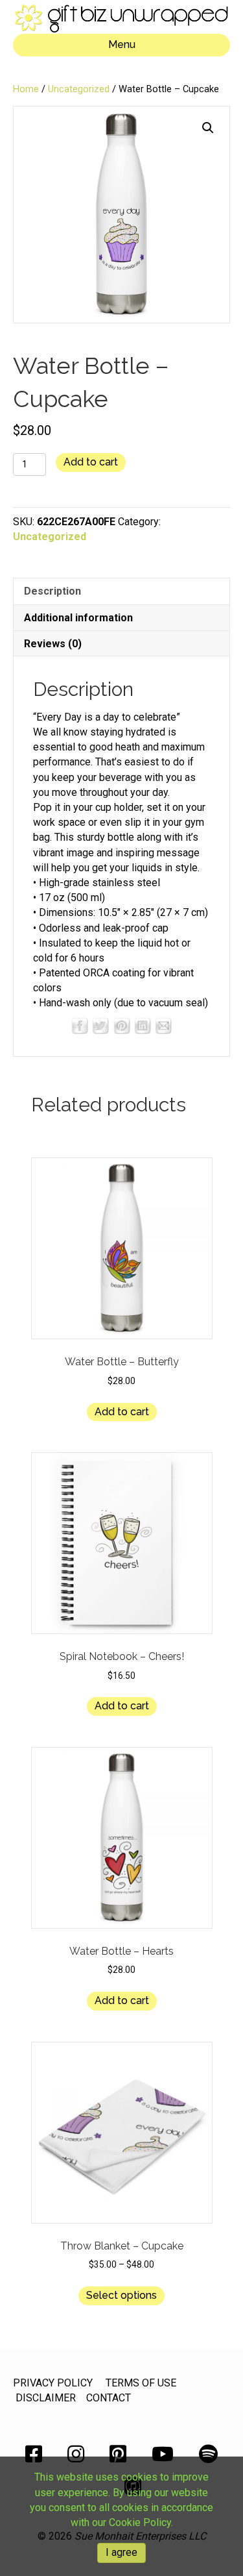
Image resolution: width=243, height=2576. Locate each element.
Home (26, 89)
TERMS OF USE (141, 2383)
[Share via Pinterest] (122, 1025)
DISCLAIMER (46, 2398)
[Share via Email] (163, 1025)
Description (52, 591)
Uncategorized (79, 89)
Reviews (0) (53, 644)
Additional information (78, 618)
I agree (121, 2552)
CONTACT (109, 2398)
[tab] (121, 591)
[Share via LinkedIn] (143, 1025)
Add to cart (91, 462)
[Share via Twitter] (100, 1025)
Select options (121, 2295)
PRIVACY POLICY (53, 2383)
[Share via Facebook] (80, 1025)
